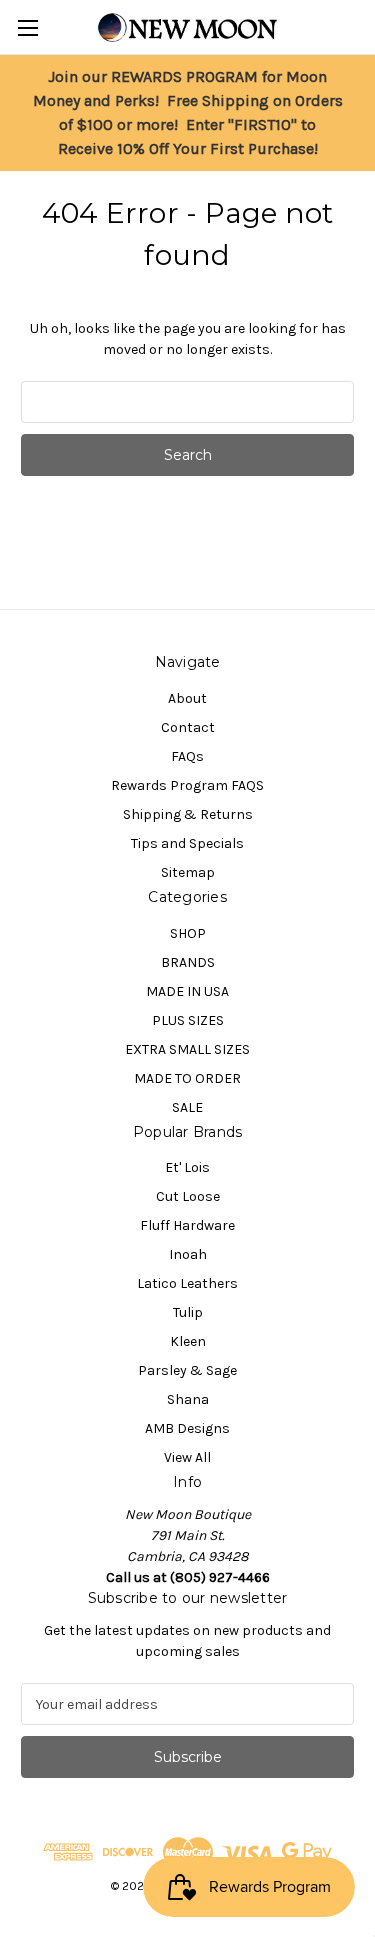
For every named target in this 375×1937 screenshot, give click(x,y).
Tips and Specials (187, 843)
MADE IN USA (187, 991)
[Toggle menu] (27, 27)
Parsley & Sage (187, 1370)
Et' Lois (187, 1167)
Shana (188, 1399)
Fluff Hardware (187, 1225)
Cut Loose (188, 1196)
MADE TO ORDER (187, 1078)
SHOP (188, 933)
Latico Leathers (187, 1283)
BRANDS (188, 962)
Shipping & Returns (188, 814)
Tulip (188, 1312)
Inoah (188, 1254)
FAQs (187, 756)
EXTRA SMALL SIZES (187, 1049)
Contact (188, 727)
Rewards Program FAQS (187, 785)
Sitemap (188, 872)
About (187, 698)
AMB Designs (187, 1428)
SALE (187, 1107)
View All (187, 1457)
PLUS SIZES (188, 1020)
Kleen (188, 1341)
